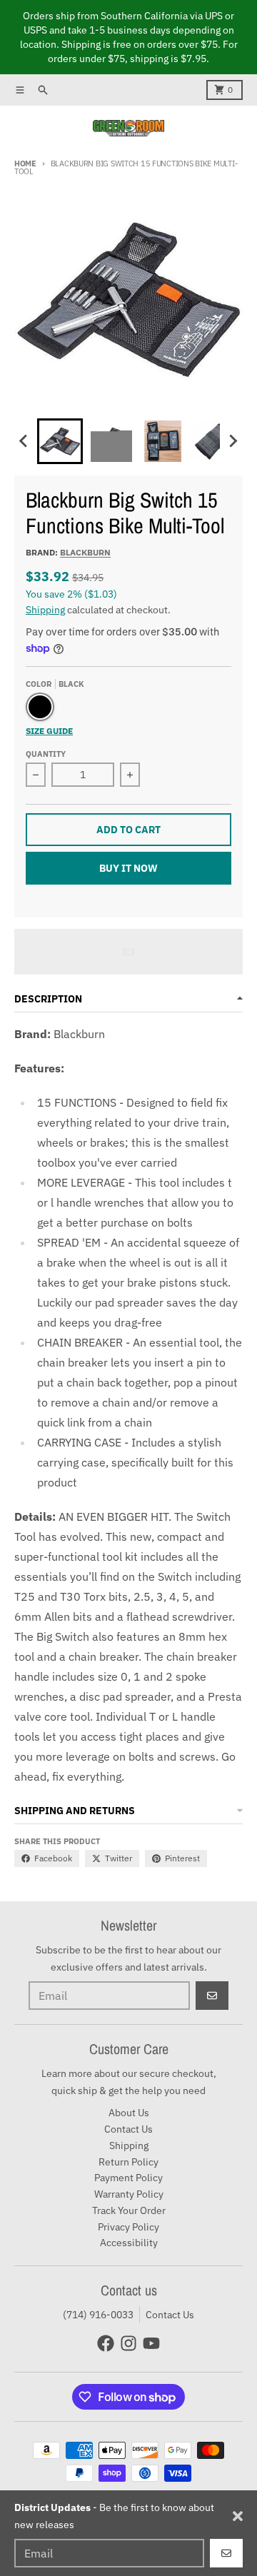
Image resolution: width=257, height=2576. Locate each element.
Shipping (45, 610)
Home (25, 163)
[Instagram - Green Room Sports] (128, 2343)
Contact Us (170, 2315)
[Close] (238, 2516)
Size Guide (49, 731)
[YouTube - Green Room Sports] (151, 2343)
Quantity (46, 754)
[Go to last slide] (24, 441)
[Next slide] (233, 441)
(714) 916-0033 (98, 2315)
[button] (60, 441)
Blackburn (85, 552)
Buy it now (128, 868)
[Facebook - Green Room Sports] (106, 2343)
